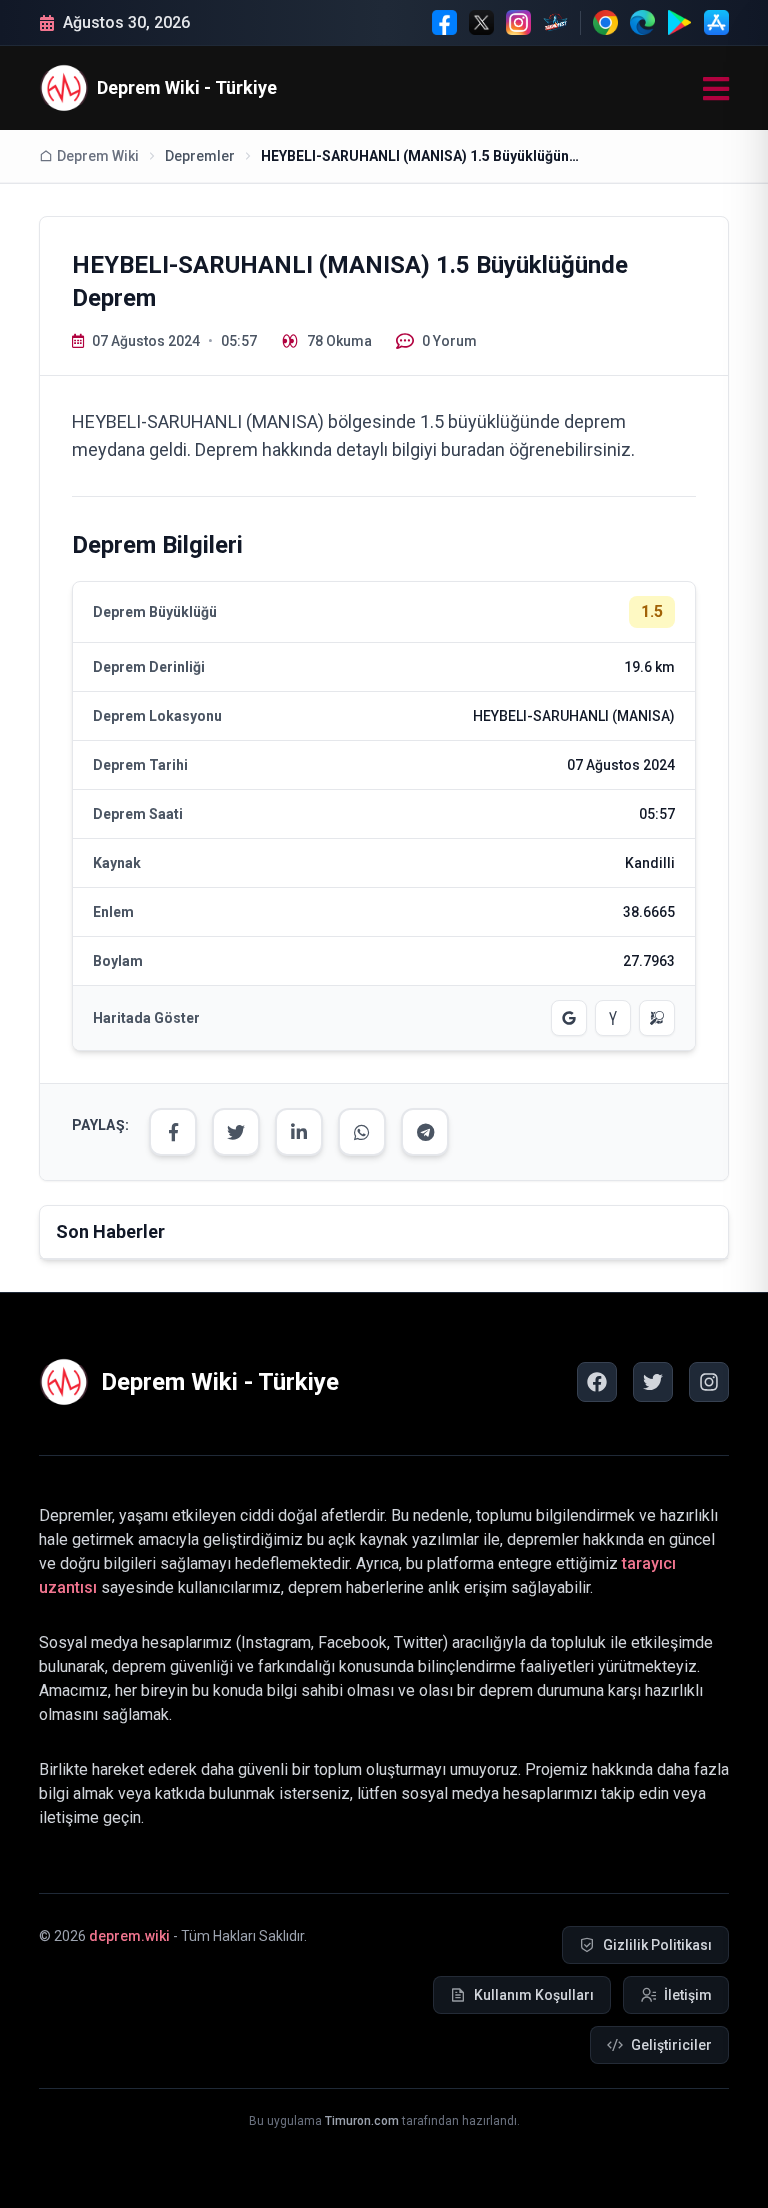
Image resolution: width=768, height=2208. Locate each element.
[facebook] (597, 1382)
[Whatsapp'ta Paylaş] (362, 1132)
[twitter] (653, 1382)
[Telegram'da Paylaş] (425, 1132)
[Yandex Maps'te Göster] (613, 1018)
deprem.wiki (129, 1936)
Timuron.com (362, 2121)
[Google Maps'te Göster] (569, 1018)
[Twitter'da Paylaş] (236, 1132)
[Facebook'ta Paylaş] (173, 1132)
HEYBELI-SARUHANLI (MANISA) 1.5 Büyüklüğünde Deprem (421, 156)
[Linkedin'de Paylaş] (299, 1132)
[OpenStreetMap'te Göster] (657, 1018)
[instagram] (709, 1382)
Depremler (200, 156)
